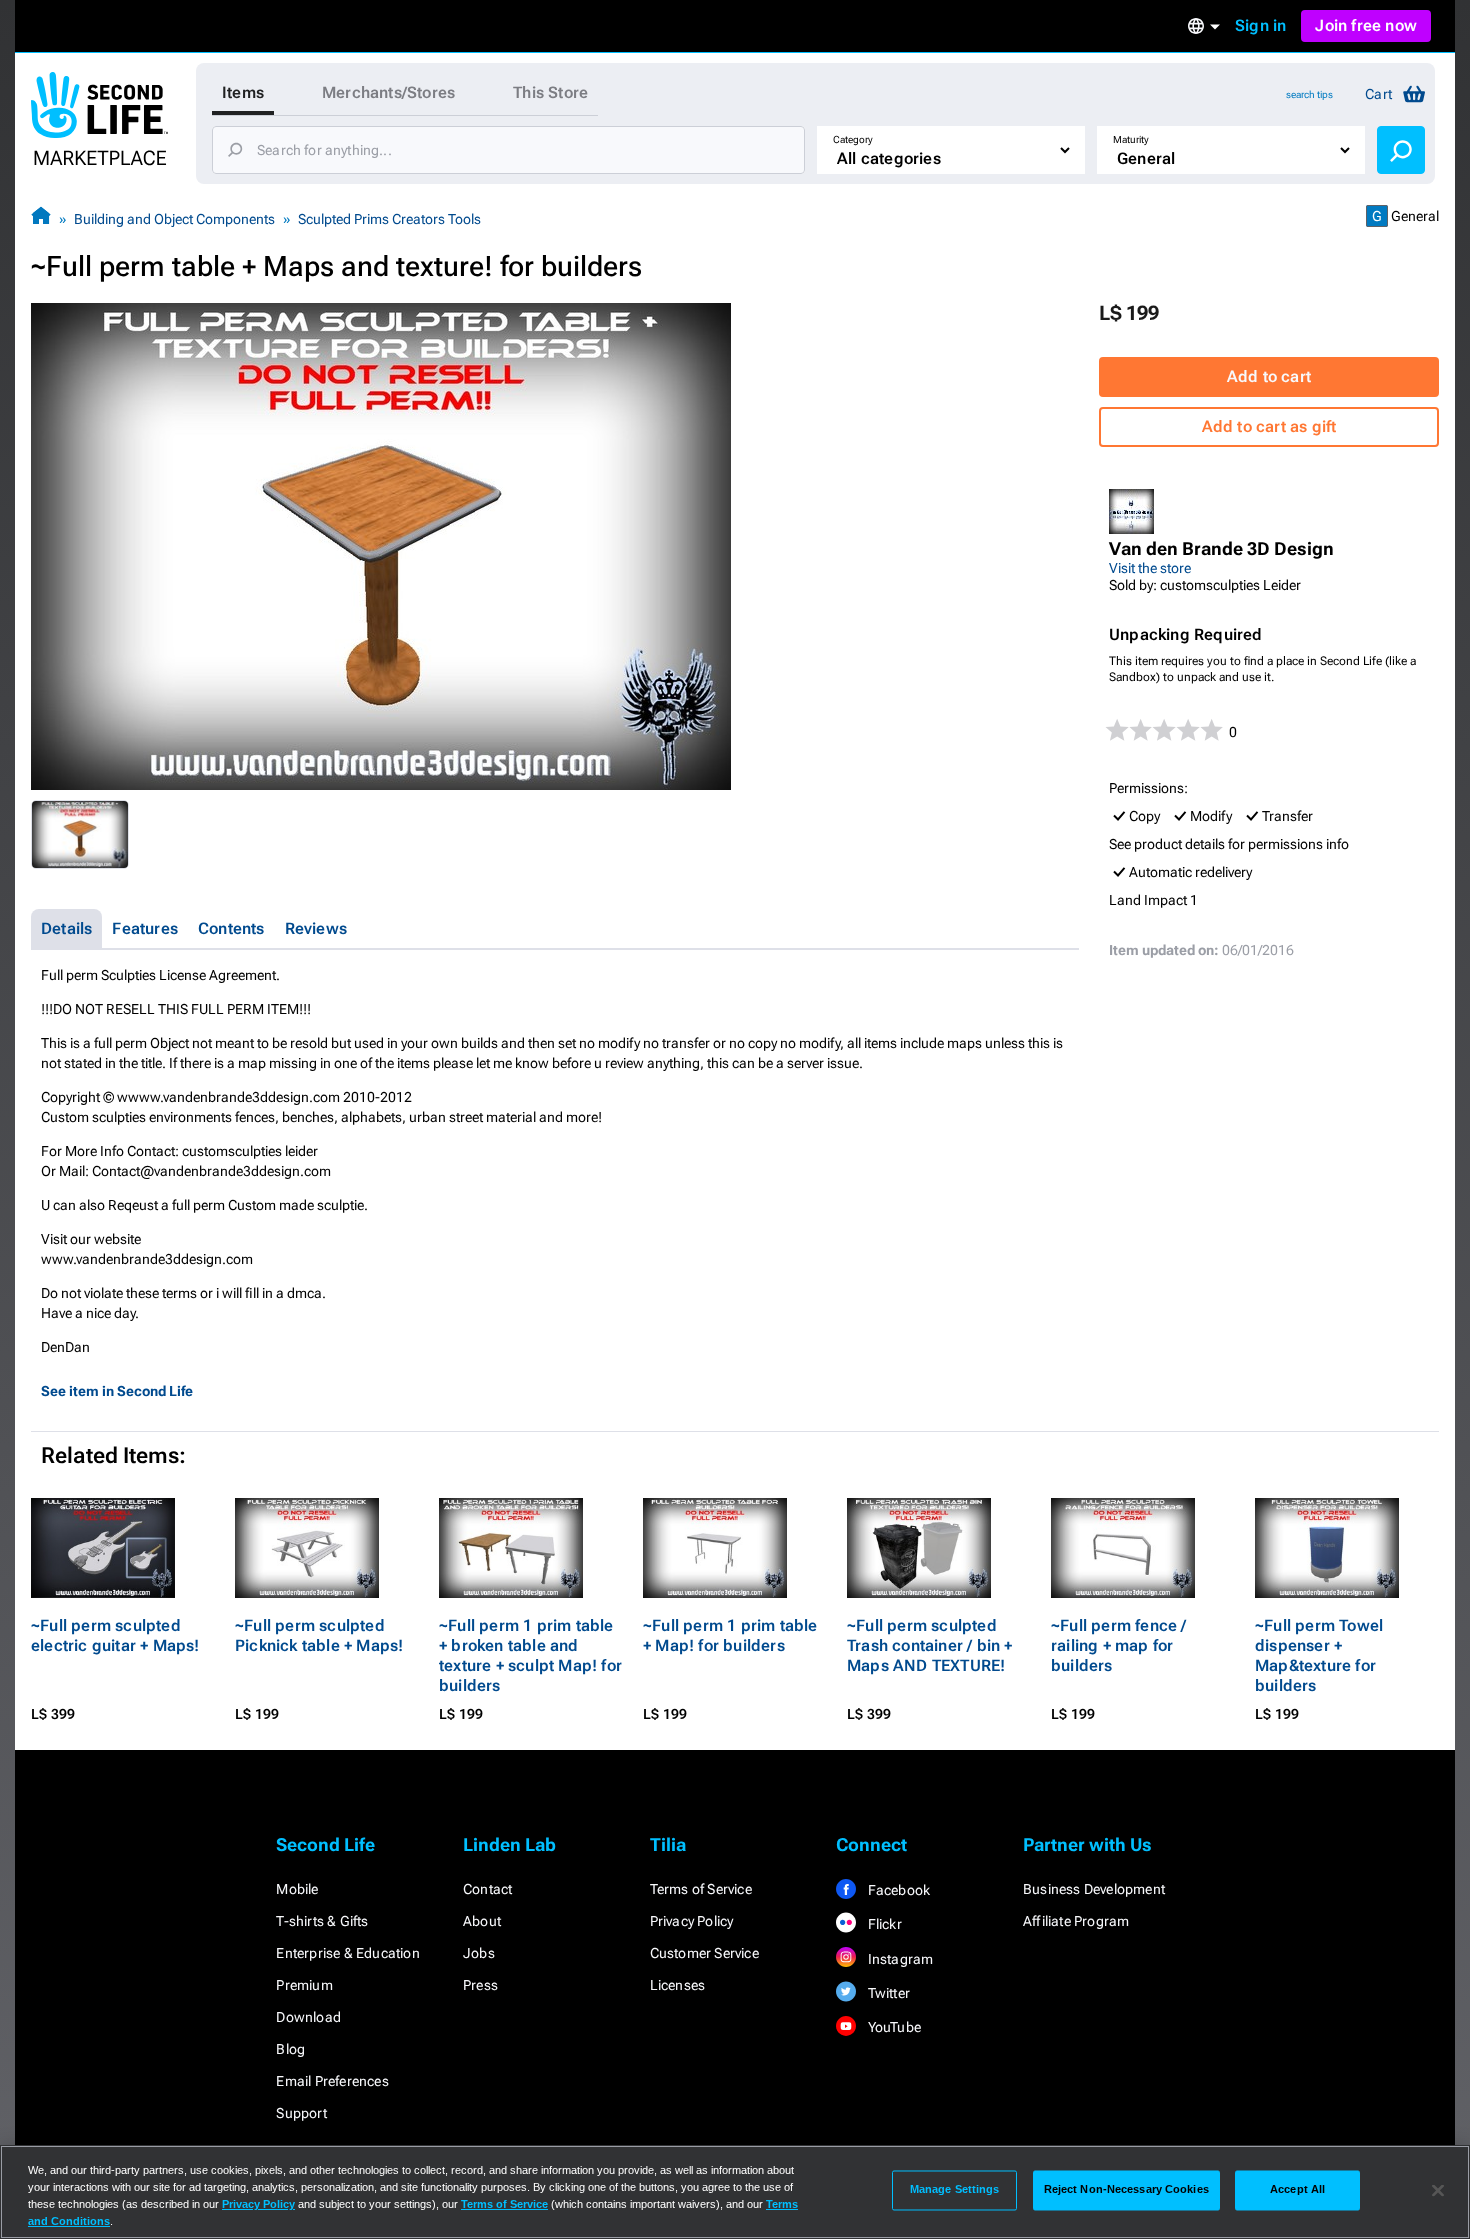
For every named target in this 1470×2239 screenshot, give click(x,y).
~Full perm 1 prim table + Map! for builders (730, 1635)
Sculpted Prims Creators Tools (389, 219)
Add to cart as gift (1269, 426)
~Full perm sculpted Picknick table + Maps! (319, 1635)
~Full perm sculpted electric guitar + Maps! (115, 1635)
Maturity (1131, 139)
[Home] (41, 218)
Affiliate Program (1076, 1921)
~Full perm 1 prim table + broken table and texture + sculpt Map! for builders (530, 1655)
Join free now (1366, 25)
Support (301, 2113)
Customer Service (704, 1953)
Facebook (897, 1890)
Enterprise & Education (347, 1953)
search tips (1309, 94)
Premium (304, 1985)
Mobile (297, 1889)
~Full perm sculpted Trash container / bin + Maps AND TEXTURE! (930, 1645)
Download (308, 2017)
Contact (487, 1889)
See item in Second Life (117, 1391)
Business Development (1094, 1889)
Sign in (1260, 25)
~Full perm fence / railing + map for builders (1119, 1645)
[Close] (1438, 2190)
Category (853, 139)
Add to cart (1269, 376)
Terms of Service (701, 1889)
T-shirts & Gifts (322, 1921)
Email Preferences (332, 2081)
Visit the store (1150, 568)
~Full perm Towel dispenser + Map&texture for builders (1319, 1655)
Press (480, 1985)
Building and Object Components (174, 219)
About (482, 1921)
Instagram (898, 1959)
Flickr (882, 1924)
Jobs (479, 1953)
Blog (290, 2049)
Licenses (678, 1985)
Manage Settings (955, 2190)
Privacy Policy (692, 1921)
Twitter (887, 1993)
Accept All (1297, 2190)
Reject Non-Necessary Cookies (1126, 2190)
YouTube (892, 2027)
